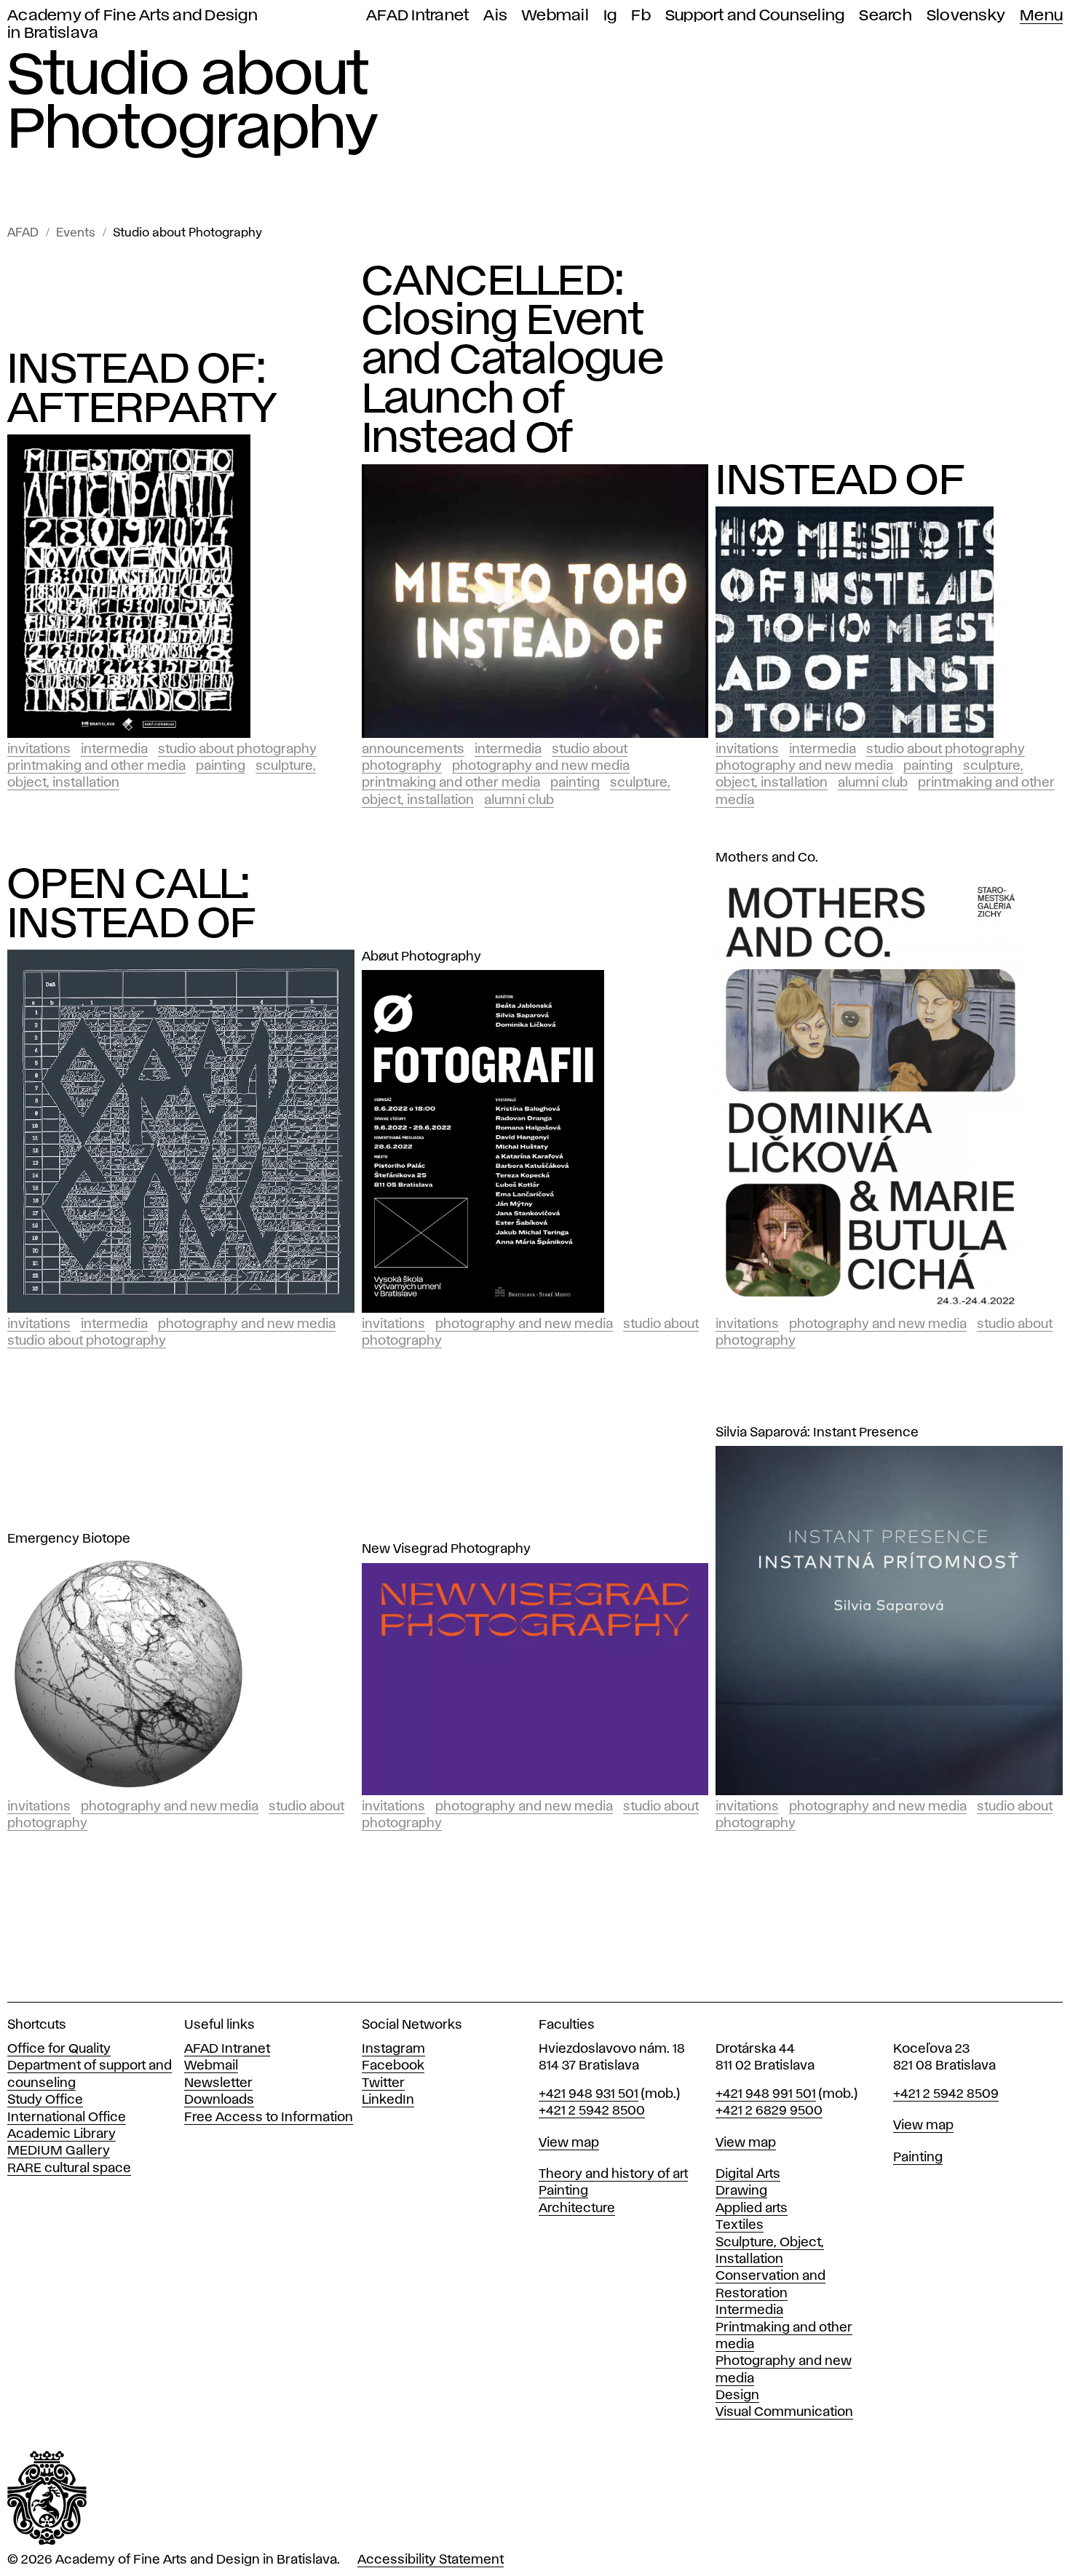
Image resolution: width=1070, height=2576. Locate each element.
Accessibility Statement (431, 2560)
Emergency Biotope (69, 1539)
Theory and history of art (613, 2174)
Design (737, 2396)
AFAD (23, 233)
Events (76, 233)
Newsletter (218, 2083)
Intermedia (114, 750)
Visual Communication (784, 2412)
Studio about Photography (187, 233)
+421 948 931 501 (588, 2094)
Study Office (45, 2100)
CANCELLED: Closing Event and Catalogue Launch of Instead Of (513, 361)
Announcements (413, 750)
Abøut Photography (421, 957)
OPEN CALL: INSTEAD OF (132, 905)
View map (569, 2143)
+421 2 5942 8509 (946, 2094)
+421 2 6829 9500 (769, 2111)
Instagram (393, 2049)
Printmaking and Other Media (96, 766)
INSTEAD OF (840, 482)
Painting (221, 766)
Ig (610, 16)
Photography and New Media (541, 766)
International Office (67, 2118)
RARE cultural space (69, 2168)
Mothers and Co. (767, 858)
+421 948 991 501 (766, 2094)
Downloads (219, 2100)
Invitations (39, 750)
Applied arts (752, 2209)
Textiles (740, 2225)
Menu (1041, 16)
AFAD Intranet (417, 16)
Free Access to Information (269, 2118)
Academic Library (62, 2134)
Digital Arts (748, 2174)
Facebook (393, 2066)
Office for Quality (59, 2049)
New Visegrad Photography (446, 1549)
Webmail (555, 16)
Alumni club (519, 800)
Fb (641, 16)
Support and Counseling (755, 16)
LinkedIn (388, 2100)
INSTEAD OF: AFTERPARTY (142, 390)
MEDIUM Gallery (59, 2151)
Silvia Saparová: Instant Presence (817, 1433)
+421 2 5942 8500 (592, 2111)
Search (885, 16)
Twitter (383, 2083)
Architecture (577, 2209)
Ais (495, 16)
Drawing (741, 2191)
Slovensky (966, 16)
